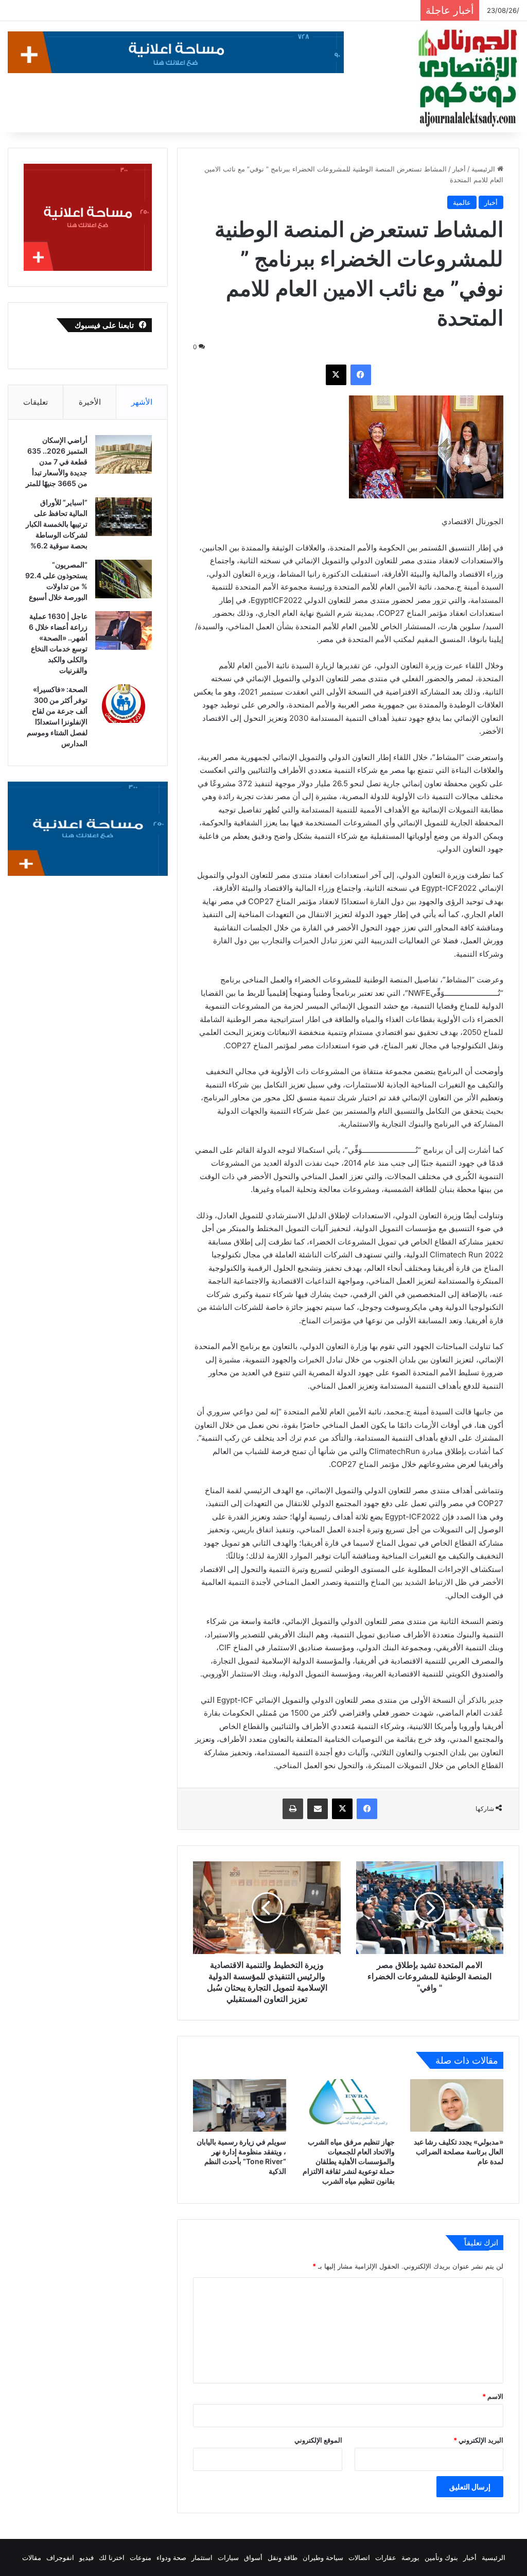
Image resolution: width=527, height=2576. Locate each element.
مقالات (32, 2557)
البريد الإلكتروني (478, 2440)
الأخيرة (90, 402)
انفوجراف (60, 2557)
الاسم (493, 2396)
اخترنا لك (112, 2557)
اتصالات (359, 2557)
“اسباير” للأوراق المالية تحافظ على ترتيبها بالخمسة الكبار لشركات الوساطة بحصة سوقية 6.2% (57, 524)
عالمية (462, 202)
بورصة (410, 2557)
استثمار (202, 2557)
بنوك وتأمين (441, 2557)
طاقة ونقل (283, 2557)
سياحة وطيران (323, 2557)
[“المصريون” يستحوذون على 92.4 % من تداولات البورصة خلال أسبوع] (124, 579)
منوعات (140, 2557)
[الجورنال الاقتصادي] (468, 78)
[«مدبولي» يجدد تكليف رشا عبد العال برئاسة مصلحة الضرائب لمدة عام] (457, 2105)
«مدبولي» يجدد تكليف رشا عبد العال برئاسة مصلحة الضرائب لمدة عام (459, 2151)
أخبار (459, 169)
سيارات (228, 2557)
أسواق (253, 2557)
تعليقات (36, 402)
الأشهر (142, 402)
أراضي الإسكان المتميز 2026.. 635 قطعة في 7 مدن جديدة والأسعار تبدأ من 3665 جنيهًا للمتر (57, 462)
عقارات (386, 2557)
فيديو (86, 2557)
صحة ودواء (171, 2557)
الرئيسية (484, 169)
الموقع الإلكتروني (318, 2440)
